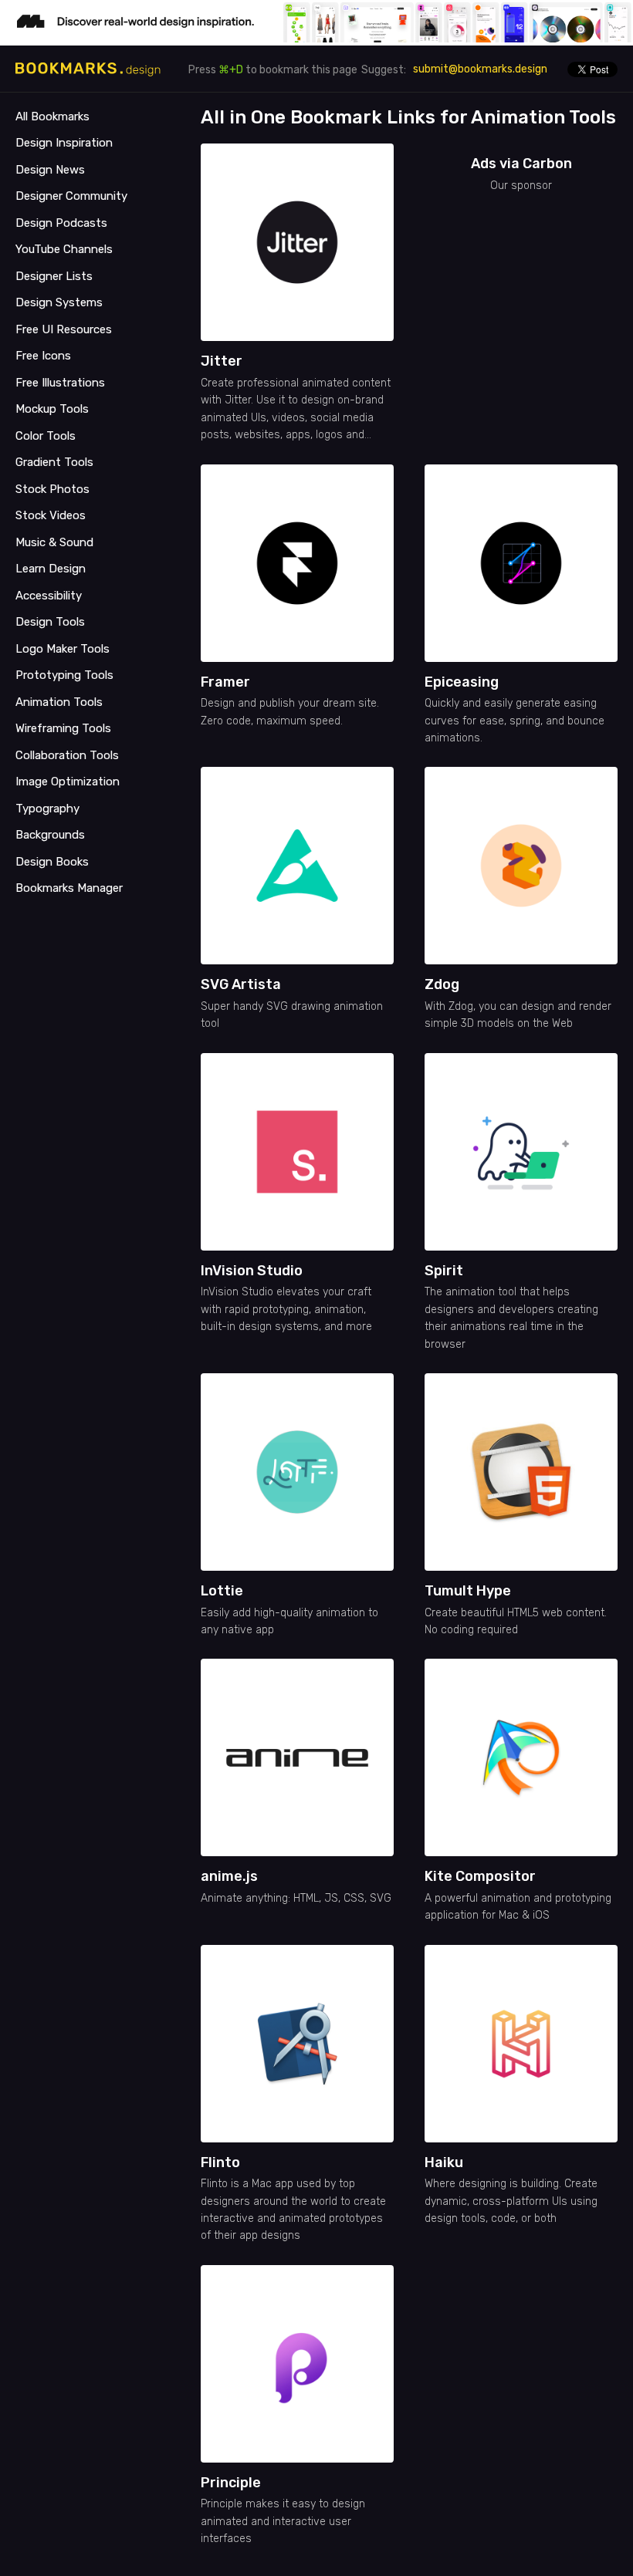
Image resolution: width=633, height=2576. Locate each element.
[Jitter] (297, 242)
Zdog (442, 984)
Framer (225, 682)
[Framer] (297, 563)
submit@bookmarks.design (480, 69)
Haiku (444, 2162)
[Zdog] (521, 866)
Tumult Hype (468, 1591)
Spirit (444, 1271)
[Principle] (297, 2364)
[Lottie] (297, 1472)
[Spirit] (521, 1152)
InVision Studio (252, 1271)
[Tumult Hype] (521, 1472)
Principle (231, 2483)
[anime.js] (297, 1757)
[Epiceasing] (521, 563)
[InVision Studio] (297, 1152)
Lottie (222, 1591)
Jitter (222, 361)
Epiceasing (462, 682)
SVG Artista (241, 984)
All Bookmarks (52, 116)
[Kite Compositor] (521, 1757)
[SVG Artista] (297, 866)
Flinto (220, 2162)
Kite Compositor (480, 1876)
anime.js (229, 1876)
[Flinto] (297, 2044)
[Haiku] (521, 2044)
